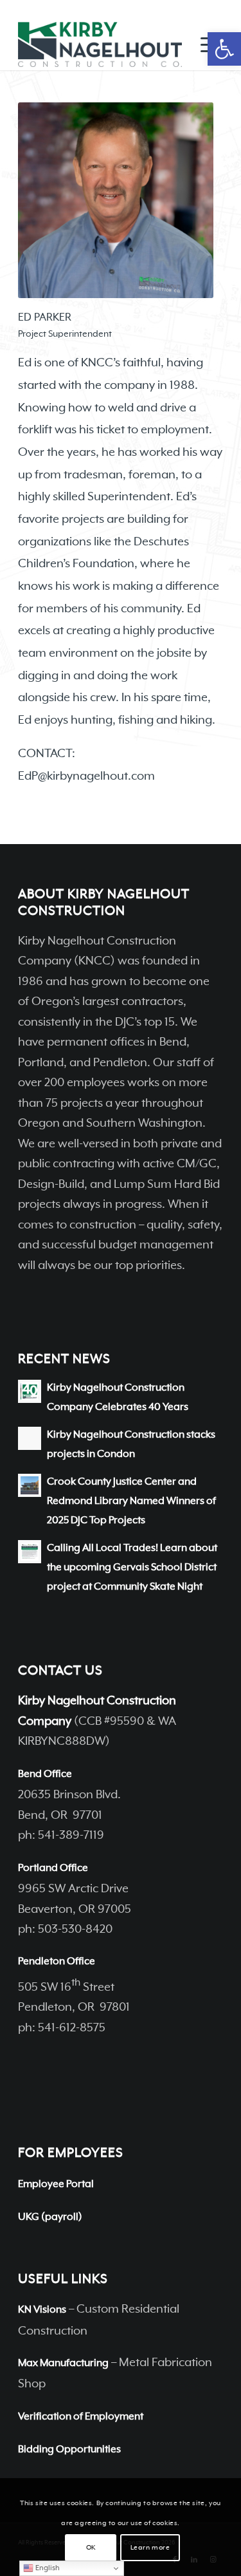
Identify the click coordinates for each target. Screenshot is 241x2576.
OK (91, 2548)
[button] (224, 49)
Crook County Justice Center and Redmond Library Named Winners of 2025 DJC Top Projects (131, 1502)
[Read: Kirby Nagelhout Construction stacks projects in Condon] (30, 1438)
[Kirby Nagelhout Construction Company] (100, 44)
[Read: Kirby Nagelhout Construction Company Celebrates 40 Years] (30, 1391)
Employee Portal (56, 2185)
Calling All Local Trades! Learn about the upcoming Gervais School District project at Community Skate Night (132, 1568)
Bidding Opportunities (69, 2450)
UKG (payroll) (50, 2217)
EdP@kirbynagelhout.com (86, 776)
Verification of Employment (81, 2417)
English (47, 2568)
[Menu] (205, 44)
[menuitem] (205, 44)
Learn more (150, 2548)
